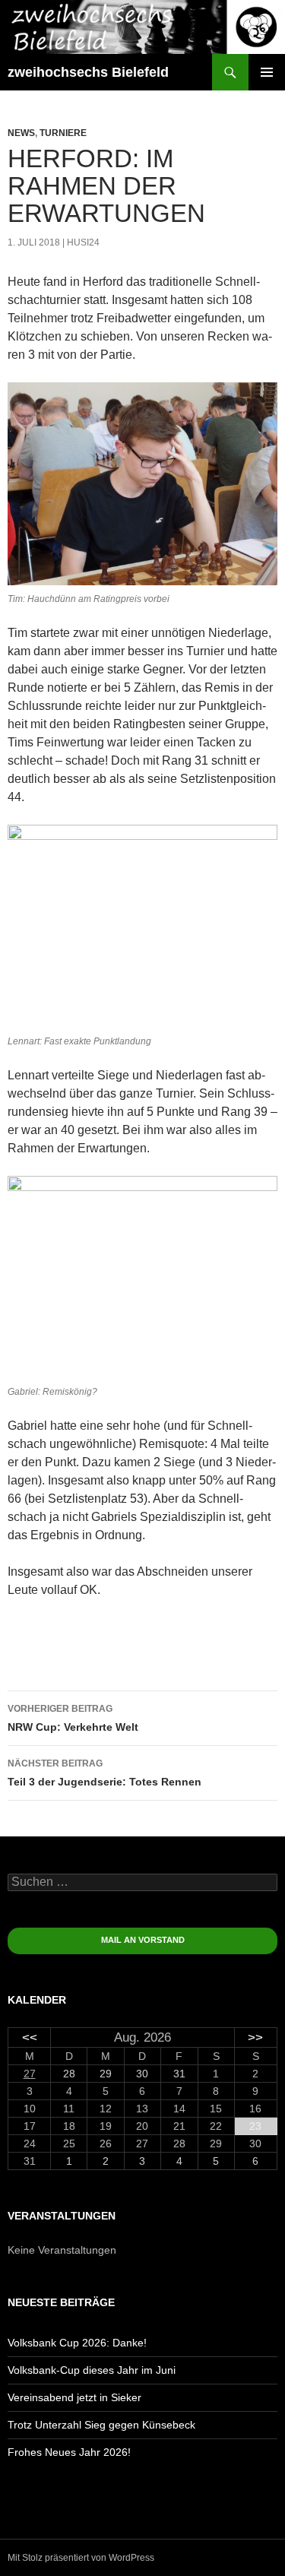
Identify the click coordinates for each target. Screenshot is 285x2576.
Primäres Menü (267, 72)
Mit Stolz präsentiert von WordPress (81, 2558)
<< (30, 2037)
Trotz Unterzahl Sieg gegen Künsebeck (101, 2425)
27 (30, 2074)
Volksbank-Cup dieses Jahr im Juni (92, 2370)
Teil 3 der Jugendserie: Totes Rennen (104, 1773)
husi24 (83, 242)
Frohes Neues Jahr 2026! (69, 2452)
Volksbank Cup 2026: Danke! (77, 2343)
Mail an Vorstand (143, 1940)
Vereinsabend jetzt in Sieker (74, 2397)
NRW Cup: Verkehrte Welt (73, 1718)
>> (255, 2037)
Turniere (63, 133)
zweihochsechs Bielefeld (88, 72)
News (21, 133)
